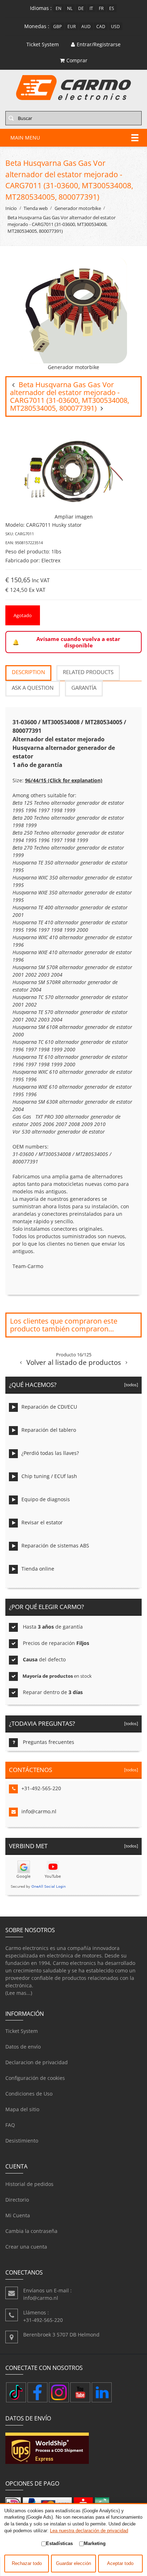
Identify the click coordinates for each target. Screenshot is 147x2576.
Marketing (95, 2543)
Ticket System (22, 2031)
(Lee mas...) (19, 1993)
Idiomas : (41, 8)
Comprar (77, 60)
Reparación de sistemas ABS (55, 1545)
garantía (84, 688)
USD (115, 26)
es (112, 8)
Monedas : (37, 26)
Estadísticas (59, 2543)
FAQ (10, 2125)
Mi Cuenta (18, 2215)
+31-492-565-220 (41, 1788)
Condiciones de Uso (29, 2094)
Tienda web (36, 208)
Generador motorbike (78, 208)
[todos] (130, 1384)
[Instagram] (59, 2392)
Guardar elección (73, 2564)
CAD (101, 26)
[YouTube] (80, 2392)
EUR (72, 26)
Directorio (17, 2200)
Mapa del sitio (22, 2109)
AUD (86, 26)
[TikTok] (16, 2392)
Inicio (11, 208)
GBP (57, 26)
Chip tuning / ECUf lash (49, 1476)
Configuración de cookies (35, 2078)
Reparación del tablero (49, 1430)
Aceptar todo (120, 2564)
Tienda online (38, 1569)
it (91, 8)
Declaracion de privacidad (37, 2062)
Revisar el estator (42, 1522)
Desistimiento (22, 2141)
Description (28, 672)
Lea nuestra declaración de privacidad (89, 2531)
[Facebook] (37, 2392)
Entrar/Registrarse (99, 44)
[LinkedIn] (102, 2392)
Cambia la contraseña (31, 2231)
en (59, 8)
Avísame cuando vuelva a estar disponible (78, 642)
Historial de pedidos (29, 2184)
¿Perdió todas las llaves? (50, 1453)
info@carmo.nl (39, 1811)
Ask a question (33, 688)
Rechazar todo (27, 2564)
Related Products (88, 672)
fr (101, 8)
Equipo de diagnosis (46, 1499)
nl (70, 8)
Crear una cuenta (26, 2247)
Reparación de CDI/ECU (49, 1407)
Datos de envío (23, 2047)
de (81, 8)
